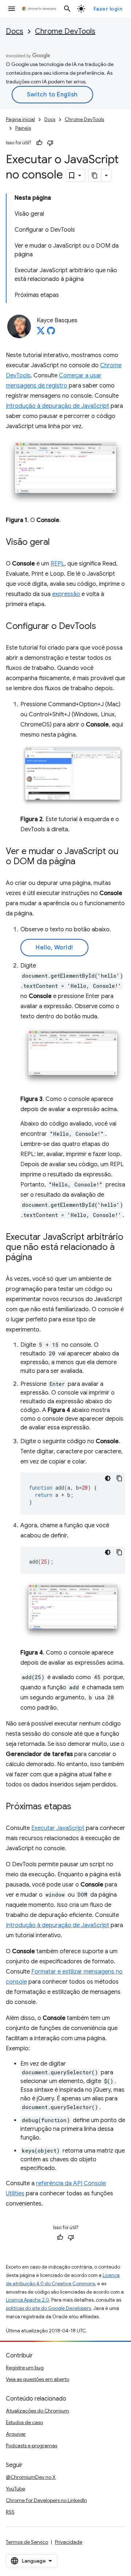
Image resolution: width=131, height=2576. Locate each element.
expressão (66, 594)
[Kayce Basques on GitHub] (51, 333)
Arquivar (16, 2434)
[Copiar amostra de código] (119, 1478)
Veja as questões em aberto (37, 2379)
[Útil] (39, 143)
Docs (15, 31)
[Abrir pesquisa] (67, 9)
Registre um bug (25, 2368)
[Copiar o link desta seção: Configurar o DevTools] (103, 627)
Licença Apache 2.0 (27, 2300)
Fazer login (108, 9)
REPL (57, 564)
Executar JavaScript (58, 1828)
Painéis (23, 128)
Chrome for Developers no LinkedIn (46, 2500)
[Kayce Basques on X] (41, 333)
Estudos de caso (24, 2422)
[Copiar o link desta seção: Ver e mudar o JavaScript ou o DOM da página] (83, 862)
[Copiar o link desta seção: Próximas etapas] (79, 1807)
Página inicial (20, 119)
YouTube (15, 2489)
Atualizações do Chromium (37, 2411)
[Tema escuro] (108, 1478)
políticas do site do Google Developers (48, 2308)
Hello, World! (54, 948)
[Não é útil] (50, 143)
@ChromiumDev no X (31, 2477)
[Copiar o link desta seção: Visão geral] (57, 543)
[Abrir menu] (12, 9)
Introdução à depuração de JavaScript (57, 406)
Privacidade (69, 2542)
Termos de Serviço (27, 2542)
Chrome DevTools (65, 31)
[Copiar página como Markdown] (95, 175)
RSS (10, 2512)
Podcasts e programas (31, 2445)
